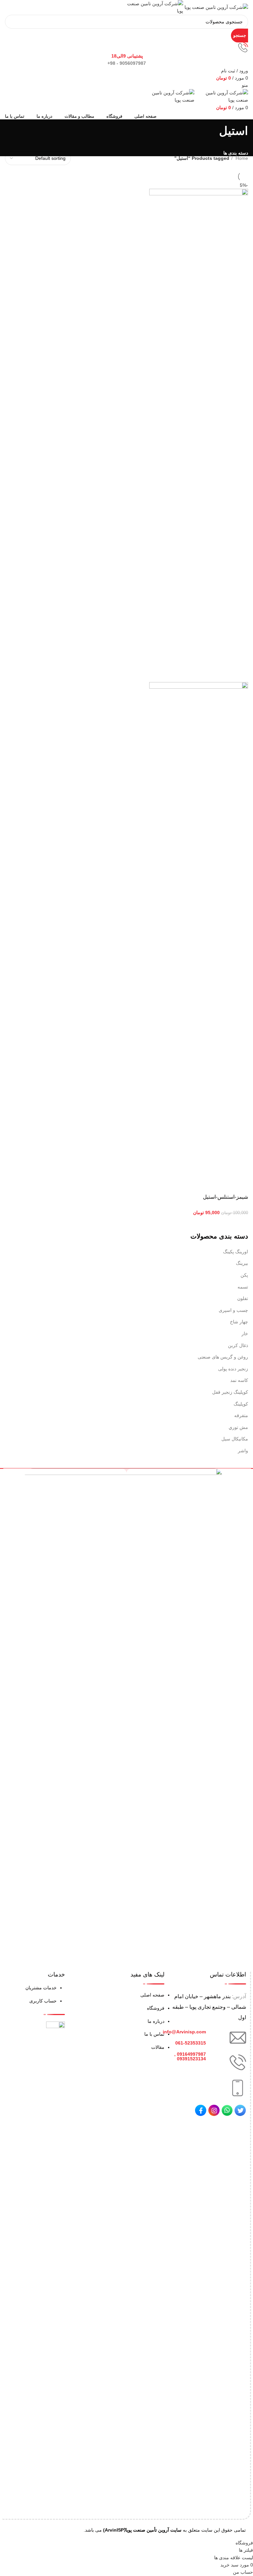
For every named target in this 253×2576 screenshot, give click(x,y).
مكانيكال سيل (235, 1439)
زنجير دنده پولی (233, 1369)
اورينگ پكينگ (236, 1252)
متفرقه (241, 1415)
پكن (244, 1275)
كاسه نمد (239, 1380)
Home (241, 158)
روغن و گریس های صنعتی (223, 1357)
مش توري (238, 1427)
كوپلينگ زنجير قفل (230, 1392)
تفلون (243, 1298)
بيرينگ (242, 1263)
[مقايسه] (204, 1184)
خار (245, 1334)
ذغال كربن (238, 1345)
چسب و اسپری (233, 1310)
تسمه (243, 1287)
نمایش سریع (222, 1184)
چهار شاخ (239, 1322)
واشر (243, 1451)
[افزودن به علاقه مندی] (186, 1184)
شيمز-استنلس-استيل (225, 1197)
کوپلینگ (241, 1404)
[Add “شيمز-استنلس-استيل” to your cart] (240, 1184)
